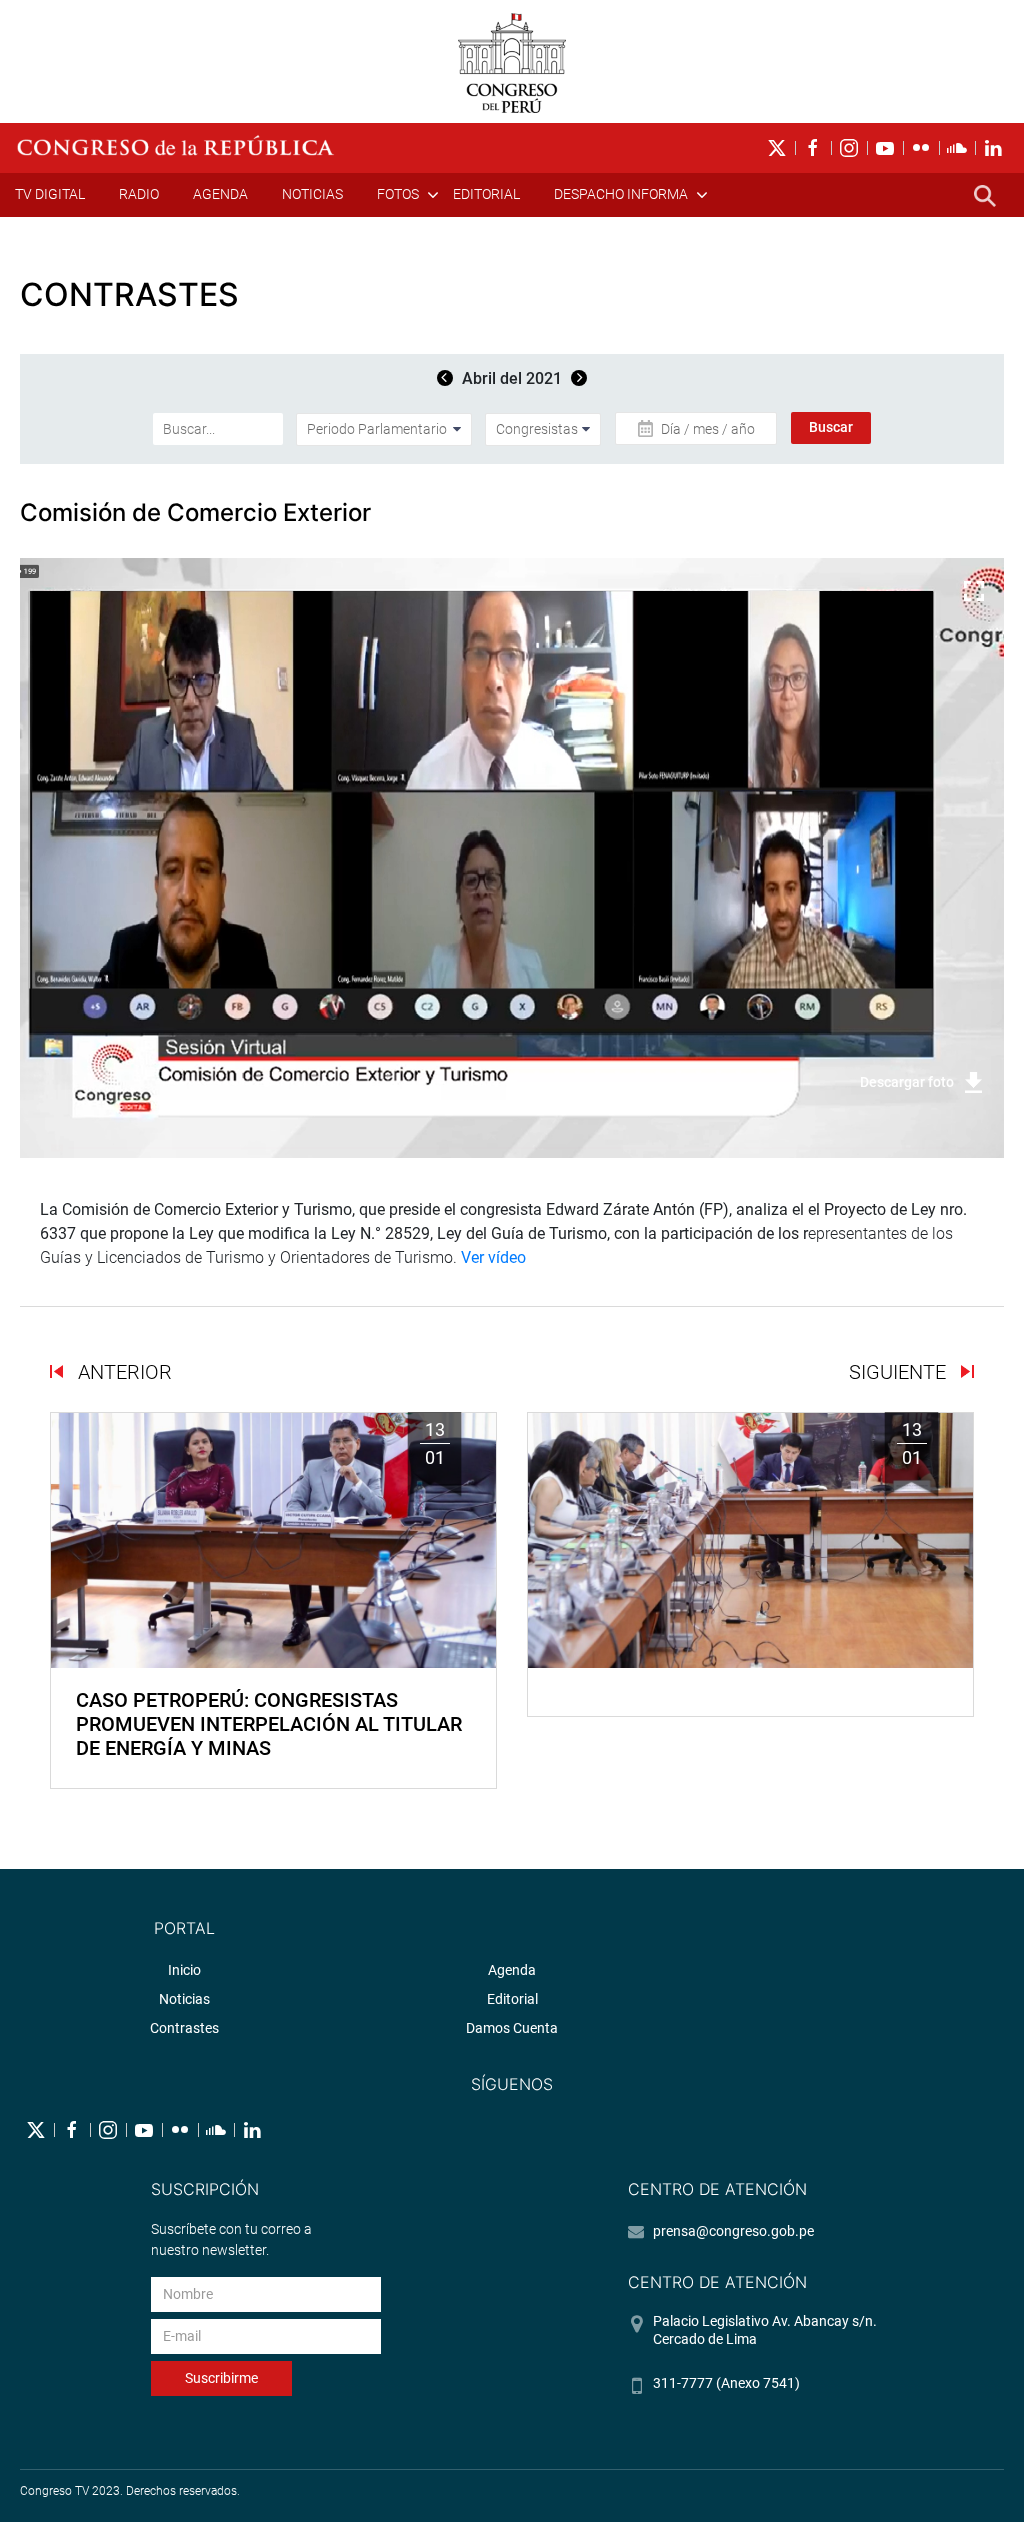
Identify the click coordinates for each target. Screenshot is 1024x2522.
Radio (139, 194)
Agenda (220, 194)
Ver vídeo (493, 1257)
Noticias (312, 194)
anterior (122, 1372)
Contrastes (184, 2028)
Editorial (486, 194)
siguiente (900, 1372)
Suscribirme (221, 2378)
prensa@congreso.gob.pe (733, 2231)
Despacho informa (621, 194)
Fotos (398, 194)
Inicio (184, 1970)
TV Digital (50, 194)
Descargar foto (907, 1082)
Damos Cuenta (512, 2028)
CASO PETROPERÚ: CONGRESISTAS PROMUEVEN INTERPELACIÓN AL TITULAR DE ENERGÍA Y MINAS (269, 1724)
